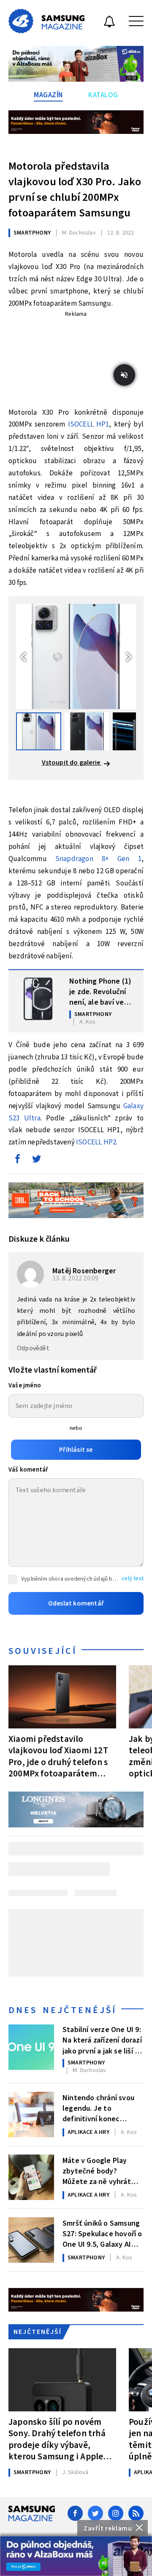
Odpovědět (33, 1348)
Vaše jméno (25, 1385)
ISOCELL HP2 (96, 1142)
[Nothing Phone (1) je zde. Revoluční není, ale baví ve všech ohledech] (38, 999)
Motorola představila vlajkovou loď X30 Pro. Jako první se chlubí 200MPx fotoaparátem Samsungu (75, 189)
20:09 (76, 1278)
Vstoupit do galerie (72, 763)
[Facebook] (75, 2513)
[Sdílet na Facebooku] (17, 1161)
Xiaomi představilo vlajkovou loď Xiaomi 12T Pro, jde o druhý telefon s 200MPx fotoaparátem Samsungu (58, 1756)
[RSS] (136, 2513)
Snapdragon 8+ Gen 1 (98, 859)
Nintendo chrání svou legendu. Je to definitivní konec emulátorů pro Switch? (100, 2108)
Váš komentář (28, 1470)
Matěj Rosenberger (84, 1271)
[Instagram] (116, 2513)
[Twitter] (95, 2513)
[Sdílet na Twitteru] (36, 1161)
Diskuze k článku (39, 1239)
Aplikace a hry (88, 2132)
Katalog (103, 95)
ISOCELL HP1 (89, 424)
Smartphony (32, 233)
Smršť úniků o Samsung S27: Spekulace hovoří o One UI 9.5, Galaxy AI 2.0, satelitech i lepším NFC (102, 2233)
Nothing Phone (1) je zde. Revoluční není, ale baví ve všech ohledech (100, 991)
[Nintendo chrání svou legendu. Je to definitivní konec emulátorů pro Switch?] (31, 2115)
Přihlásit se (76, 1450)
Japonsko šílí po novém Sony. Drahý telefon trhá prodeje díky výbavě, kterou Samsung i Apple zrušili (57, 2439)
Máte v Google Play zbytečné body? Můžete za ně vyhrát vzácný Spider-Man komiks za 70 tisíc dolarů (103, 2171)
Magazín (48, 95)
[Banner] (76, 2556)
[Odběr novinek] (109, 23)
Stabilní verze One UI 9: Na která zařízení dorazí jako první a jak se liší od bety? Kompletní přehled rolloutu (103, 2040)
